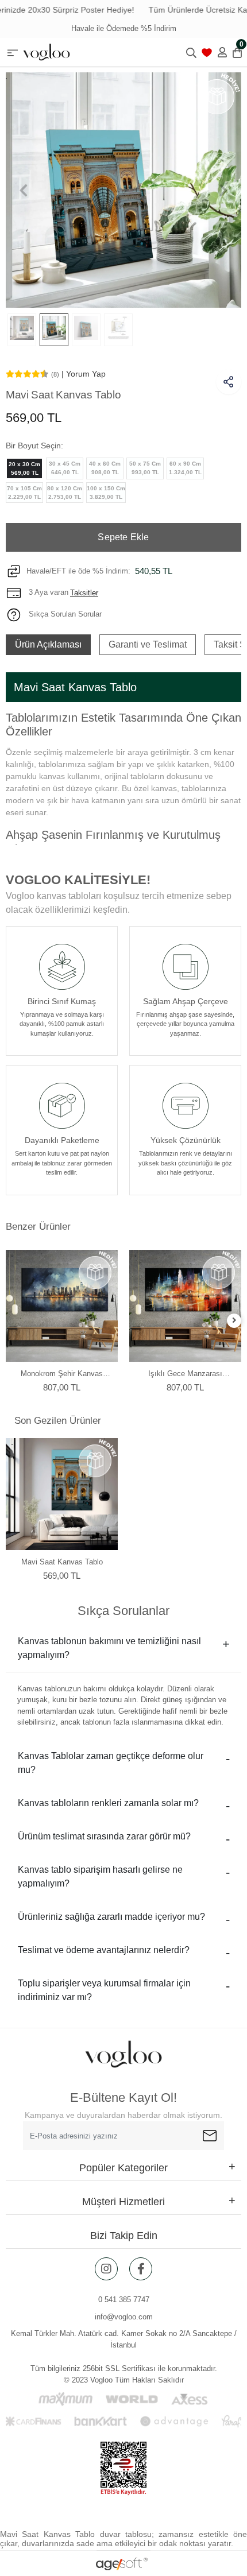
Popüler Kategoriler (123, 2168)
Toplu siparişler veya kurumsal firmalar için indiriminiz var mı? (104, 1990)
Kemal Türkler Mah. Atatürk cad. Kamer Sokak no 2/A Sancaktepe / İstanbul (124, 2339)
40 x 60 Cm (105, 468)
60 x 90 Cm (185, 468)
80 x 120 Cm (65, 493)
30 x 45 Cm (65, 468)
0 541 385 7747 (124, 2300)
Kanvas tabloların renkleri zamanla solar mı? (108, 1803)
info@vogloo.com (124, 2317)
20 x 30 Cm (24, 468)
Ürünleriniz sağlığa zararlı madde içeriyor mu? (111, 1917)
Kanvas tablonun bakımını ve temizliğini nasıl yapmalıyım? (109, 1648)
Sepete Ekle (123, 537)
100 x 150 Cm (106, 493)
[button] (24, 190)
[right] (234, 1321)
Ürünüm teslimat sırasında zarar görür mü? (104, 1836)
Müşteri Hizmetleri (123, 2202)
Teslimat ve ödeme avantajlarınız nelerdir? (104, 1950)
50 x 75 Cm (145, 468)
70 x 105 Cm (24, 493)
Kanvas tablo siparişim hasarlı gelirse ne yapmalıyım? (100, 1876)
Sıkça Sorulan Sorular (64, 614)
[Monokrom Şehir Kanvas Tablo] (62, 1306)
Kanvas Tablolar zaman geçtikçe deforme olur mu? (111, 1763)
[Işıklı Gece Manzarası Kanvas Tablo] (185, 1306)
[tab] (48, 645)
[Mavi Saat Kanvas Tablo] (62, 1494)
